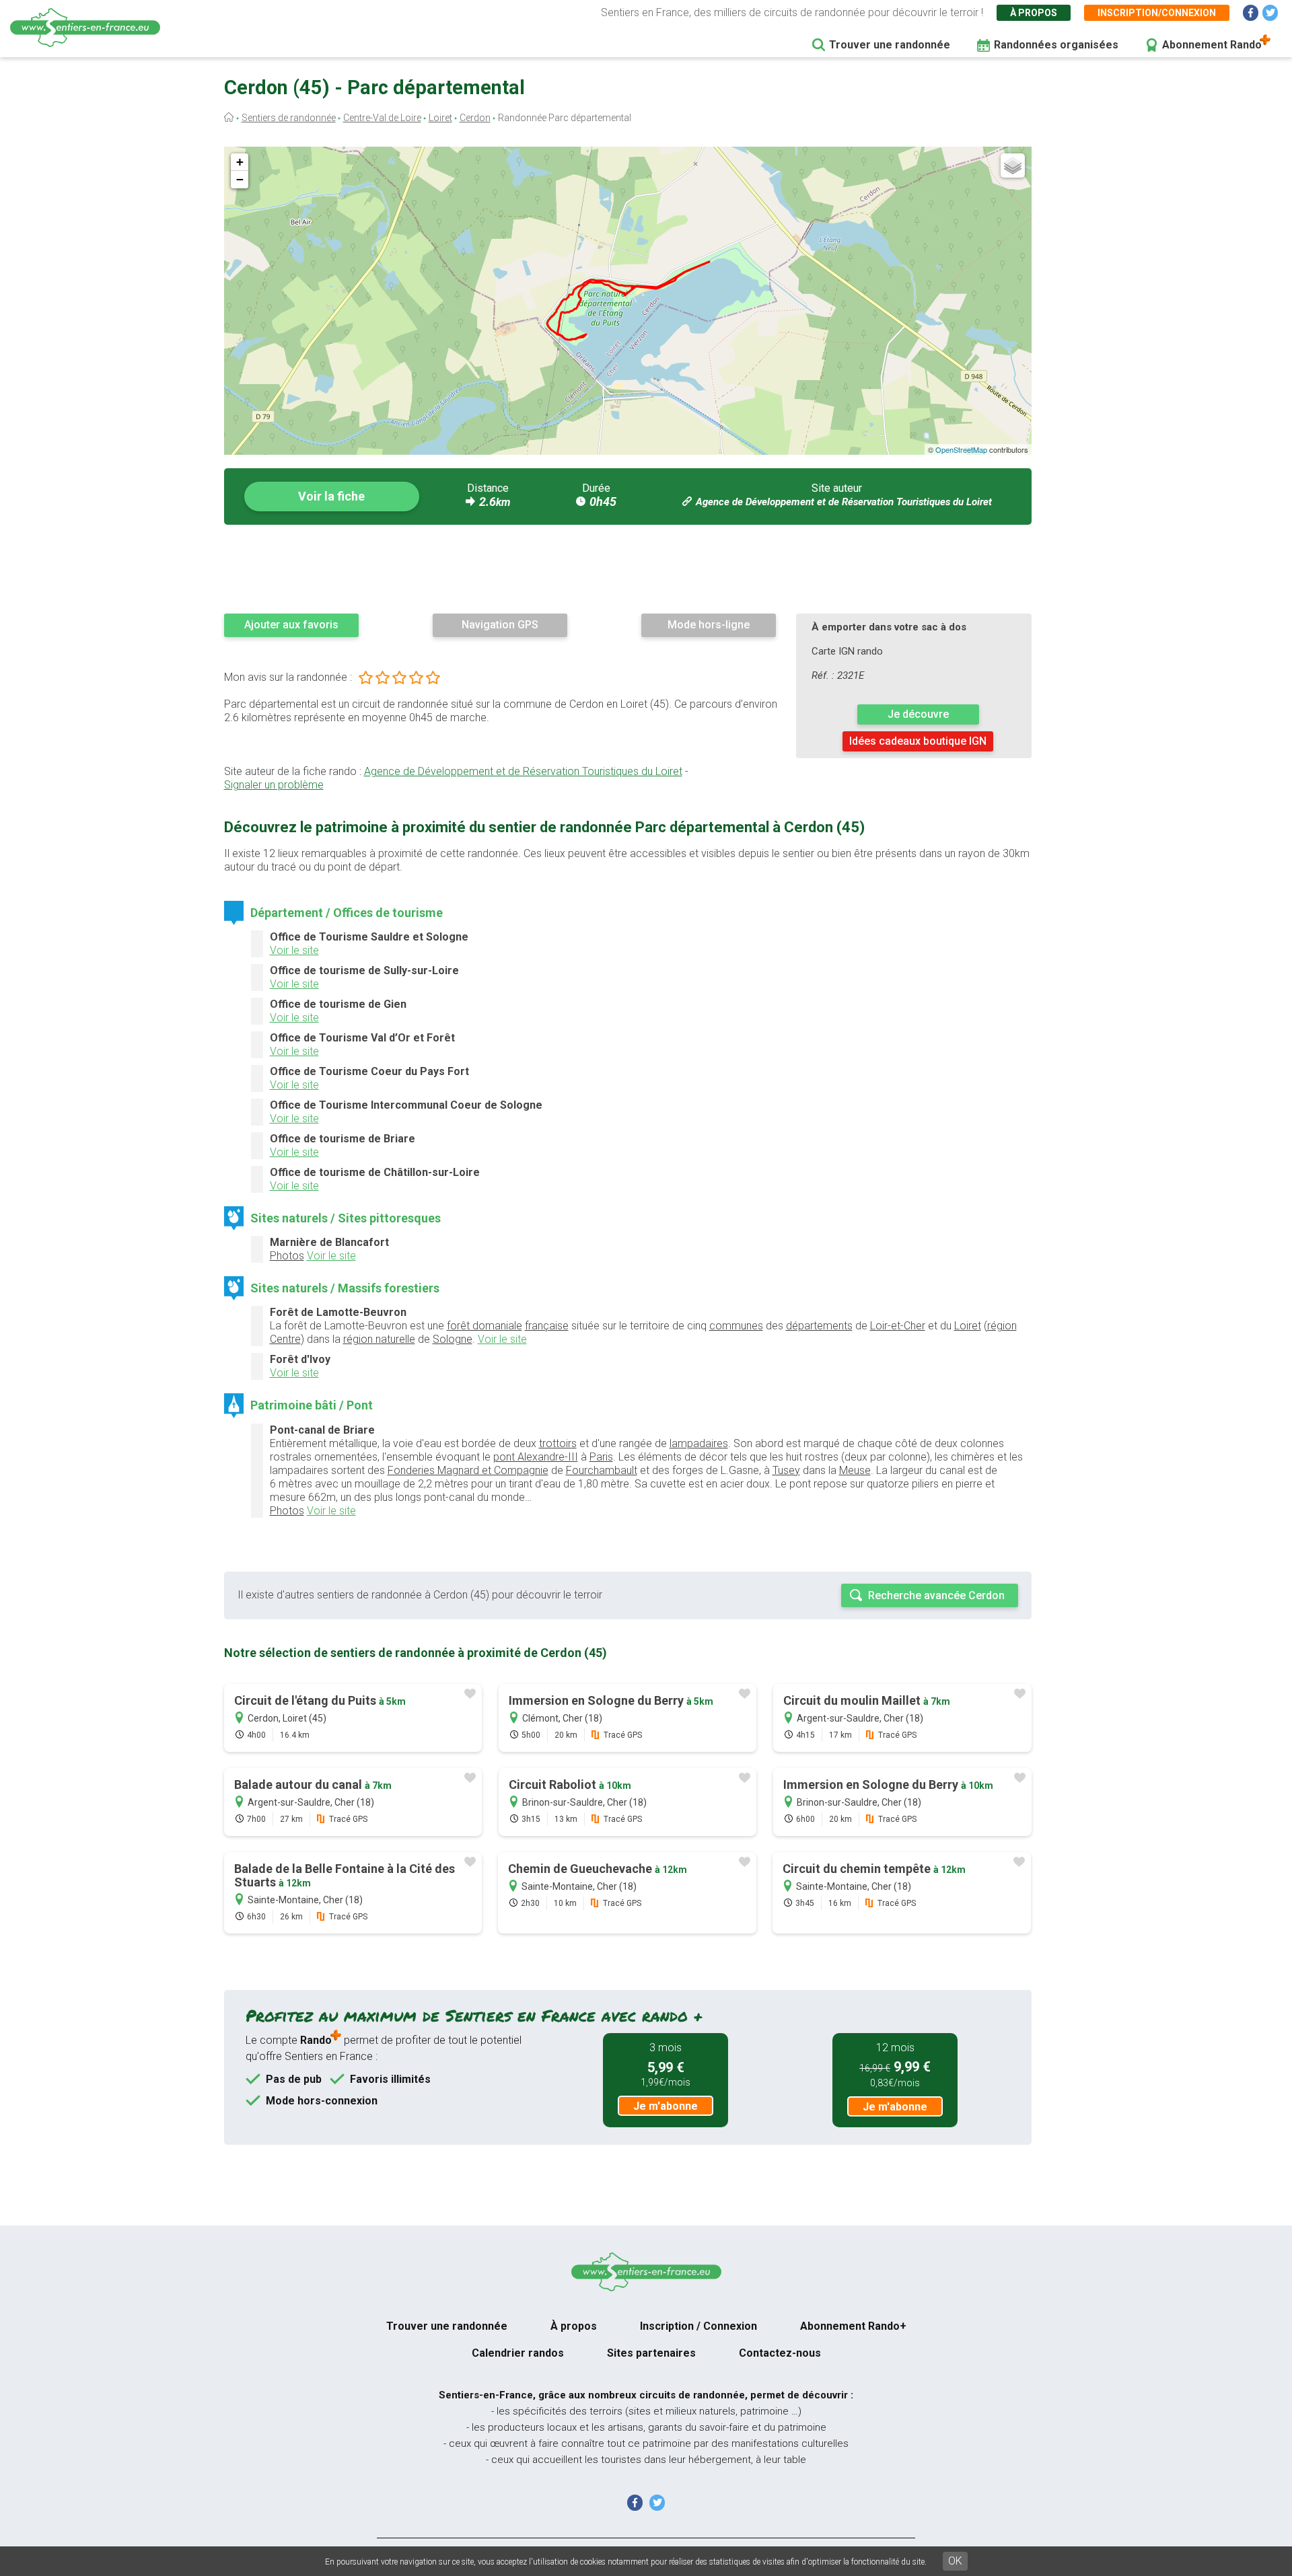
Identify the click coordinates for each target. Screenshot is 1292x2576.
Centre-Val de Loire (382, 118)
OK (955, 2561)
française (547, 1326)
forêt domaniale (485, 1326)
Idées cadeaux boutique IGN (918, 741)
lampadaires (699, 1443)
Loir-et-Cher (898, 1326)
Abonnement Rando (1212, 45)
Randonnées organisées (1056, 45)
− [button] (240, 179)
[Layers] (1013, 165)
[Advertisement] (628, 568)
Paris (601, 1457)
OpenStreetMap (961, 449)
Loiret (440, 118)
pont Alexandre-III (536, 1457)
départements (819, 1326)
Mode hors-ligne (709, 625)
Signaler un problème (274, 785)
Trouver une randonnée (890, 45)
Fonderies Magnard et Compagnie (468, 1470)
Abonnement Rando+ (853, 2326)
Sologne (453, 1339)
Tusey (786, 1470)
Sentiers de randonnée (289, 118)
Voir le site (294, 950)
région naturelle (379, 1339)
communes (736, 1326)
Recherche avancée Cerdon (936, 1595)
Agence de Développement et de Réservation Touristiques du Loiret (844, 502)
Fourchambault (602, 1470)
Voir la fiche (331, 496)
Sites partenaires (651, 2353)
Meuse (855, 1470)
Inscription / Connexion (698, 2326)
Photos (287, 1256)
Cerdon (475, 118)
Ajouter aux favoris (291, 625)
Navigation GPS (500, 625)
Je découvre (918, 714)
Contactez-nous (780, 2353)
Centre (285, 1339)
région (1002, 1326)
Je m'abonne (666, 2106)
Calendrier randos (518, 2353)
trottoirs (558, 1443)
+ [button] (240, 162)
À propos (1034, 13)
